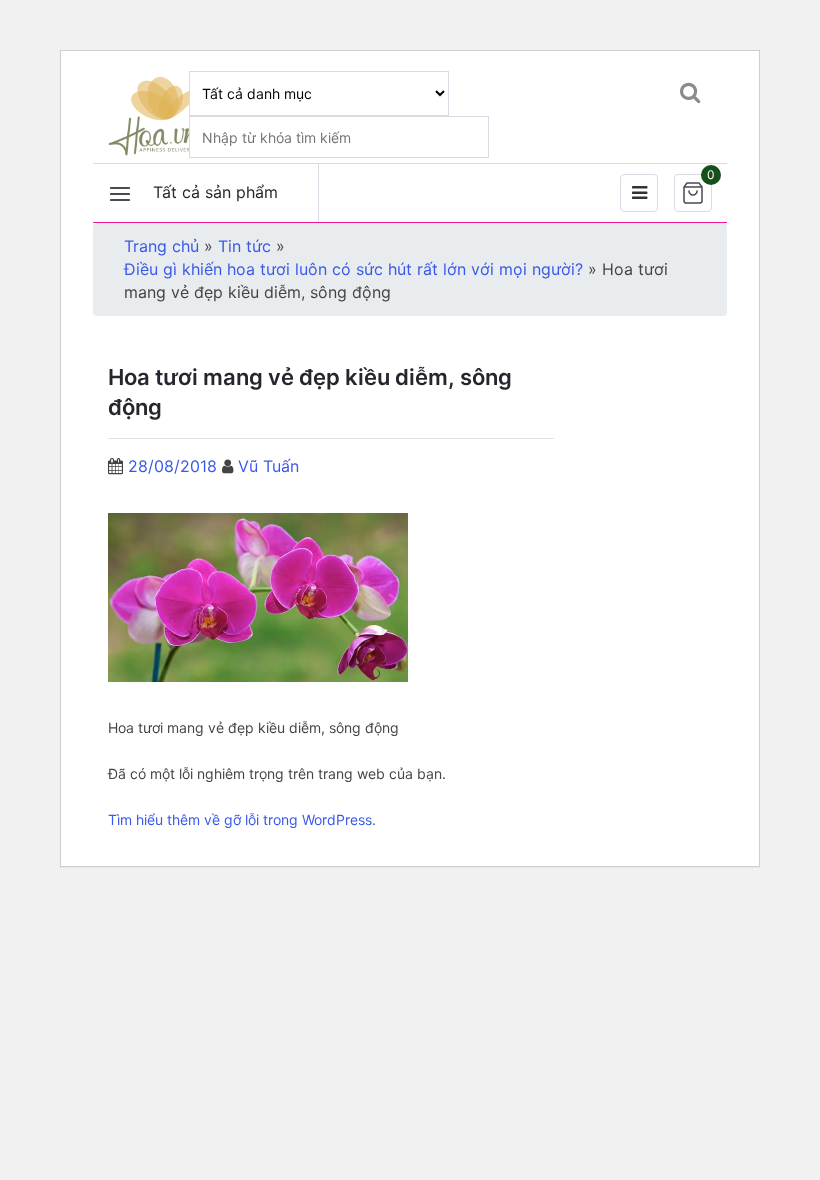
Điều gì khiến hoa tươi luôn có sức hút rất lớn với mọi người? (353, 269)
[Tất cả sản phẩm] (120, 193)
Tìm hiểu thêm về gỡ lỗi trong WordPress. (242, 819)
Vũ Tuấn (268, 466)
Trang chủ (161, 246)
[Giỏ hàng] (693, 193)
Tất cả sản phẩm (215, 192)
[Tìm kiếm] (689, 92)
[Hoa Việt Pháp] (156, 115)
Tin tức (244, 246)
